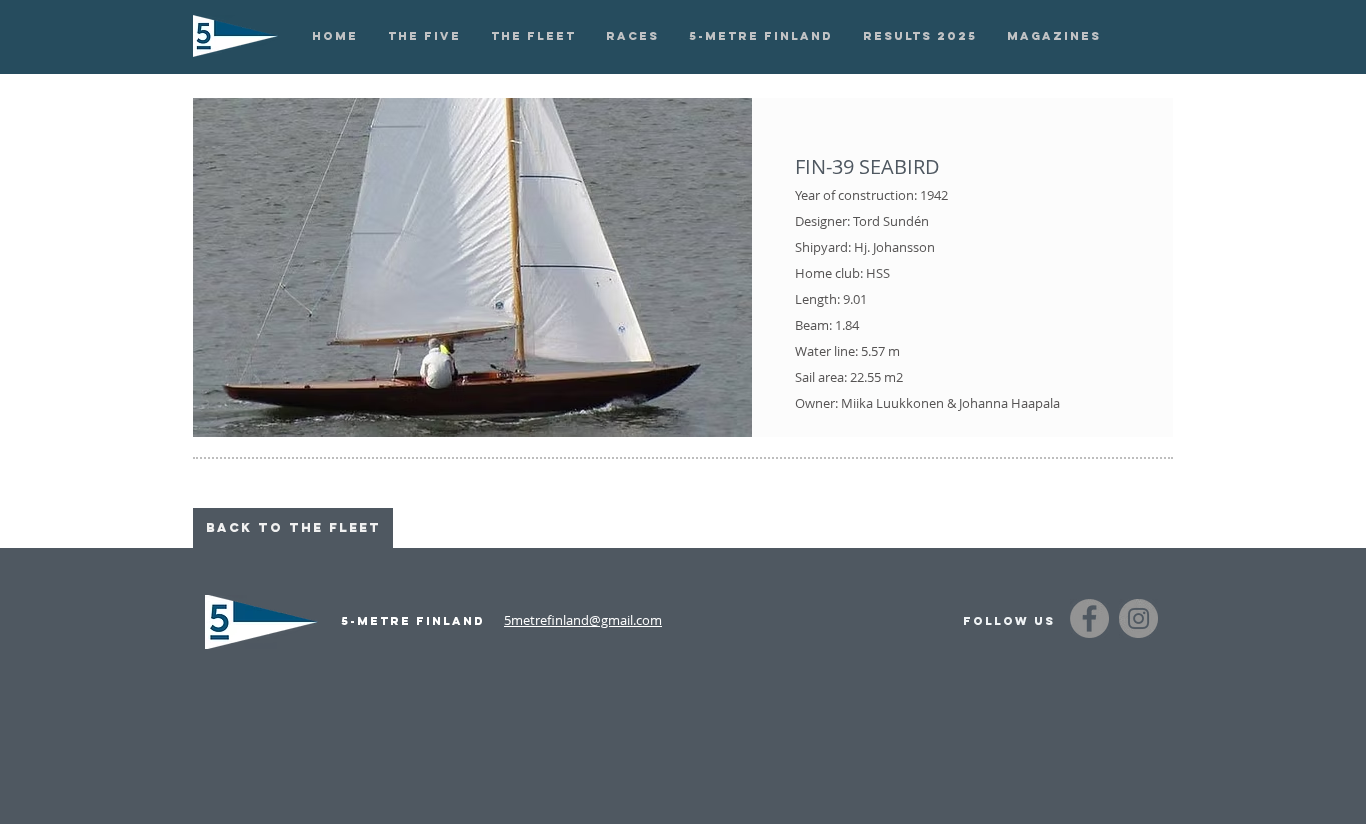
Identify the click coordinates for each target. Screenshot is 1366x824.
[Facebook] (1089, 618)
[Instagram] (1138, 618)
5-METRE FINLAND (413, 621)
